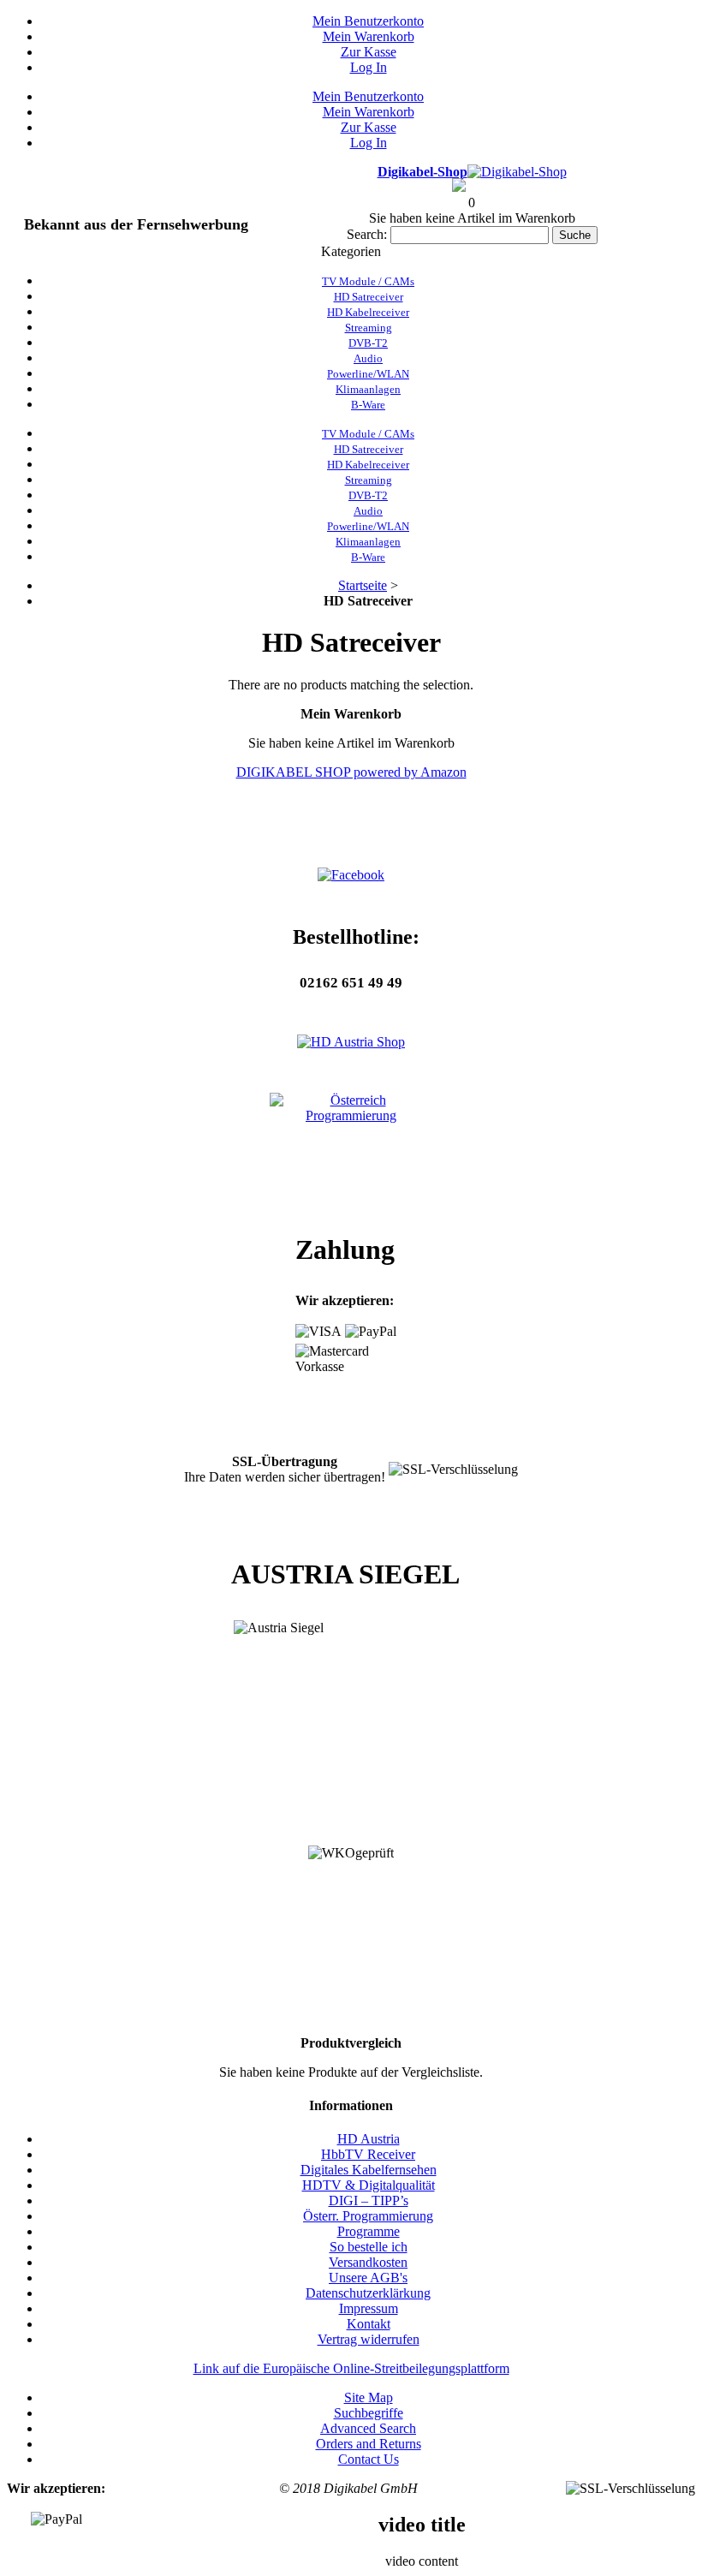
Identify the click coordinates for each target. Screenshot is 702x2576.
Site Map (369, 2397)
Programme (369, 2231)
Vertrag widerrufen (369, 2339)
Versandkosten (368, 2262)
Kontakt (369, 2324)
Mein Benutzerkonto (368, 21)
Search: (367, 234)
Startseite (363, 585)
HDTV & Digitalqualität (369, 2185)
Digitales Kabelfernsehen (369, 2170)
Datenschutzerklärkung (368, 2293)
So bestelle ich (369, 2247)
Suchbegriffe (369, 2413)
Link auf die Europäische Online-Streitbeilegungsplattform (351, 2368)
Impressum (369, 2308)
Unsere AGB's (368, 2278)
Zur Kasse (369, 52)
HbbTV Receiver (368, 2154)
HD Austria (369, 2139)
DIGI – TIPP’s (369, 2200)
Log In (369, 67)
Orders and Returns (369, 2444)
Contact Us (369, 2459)
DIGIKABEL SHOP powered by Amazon (351, 772)
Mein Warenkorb (369, 36)
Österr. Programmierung (368, 2216)
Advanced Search (368, 2428)
